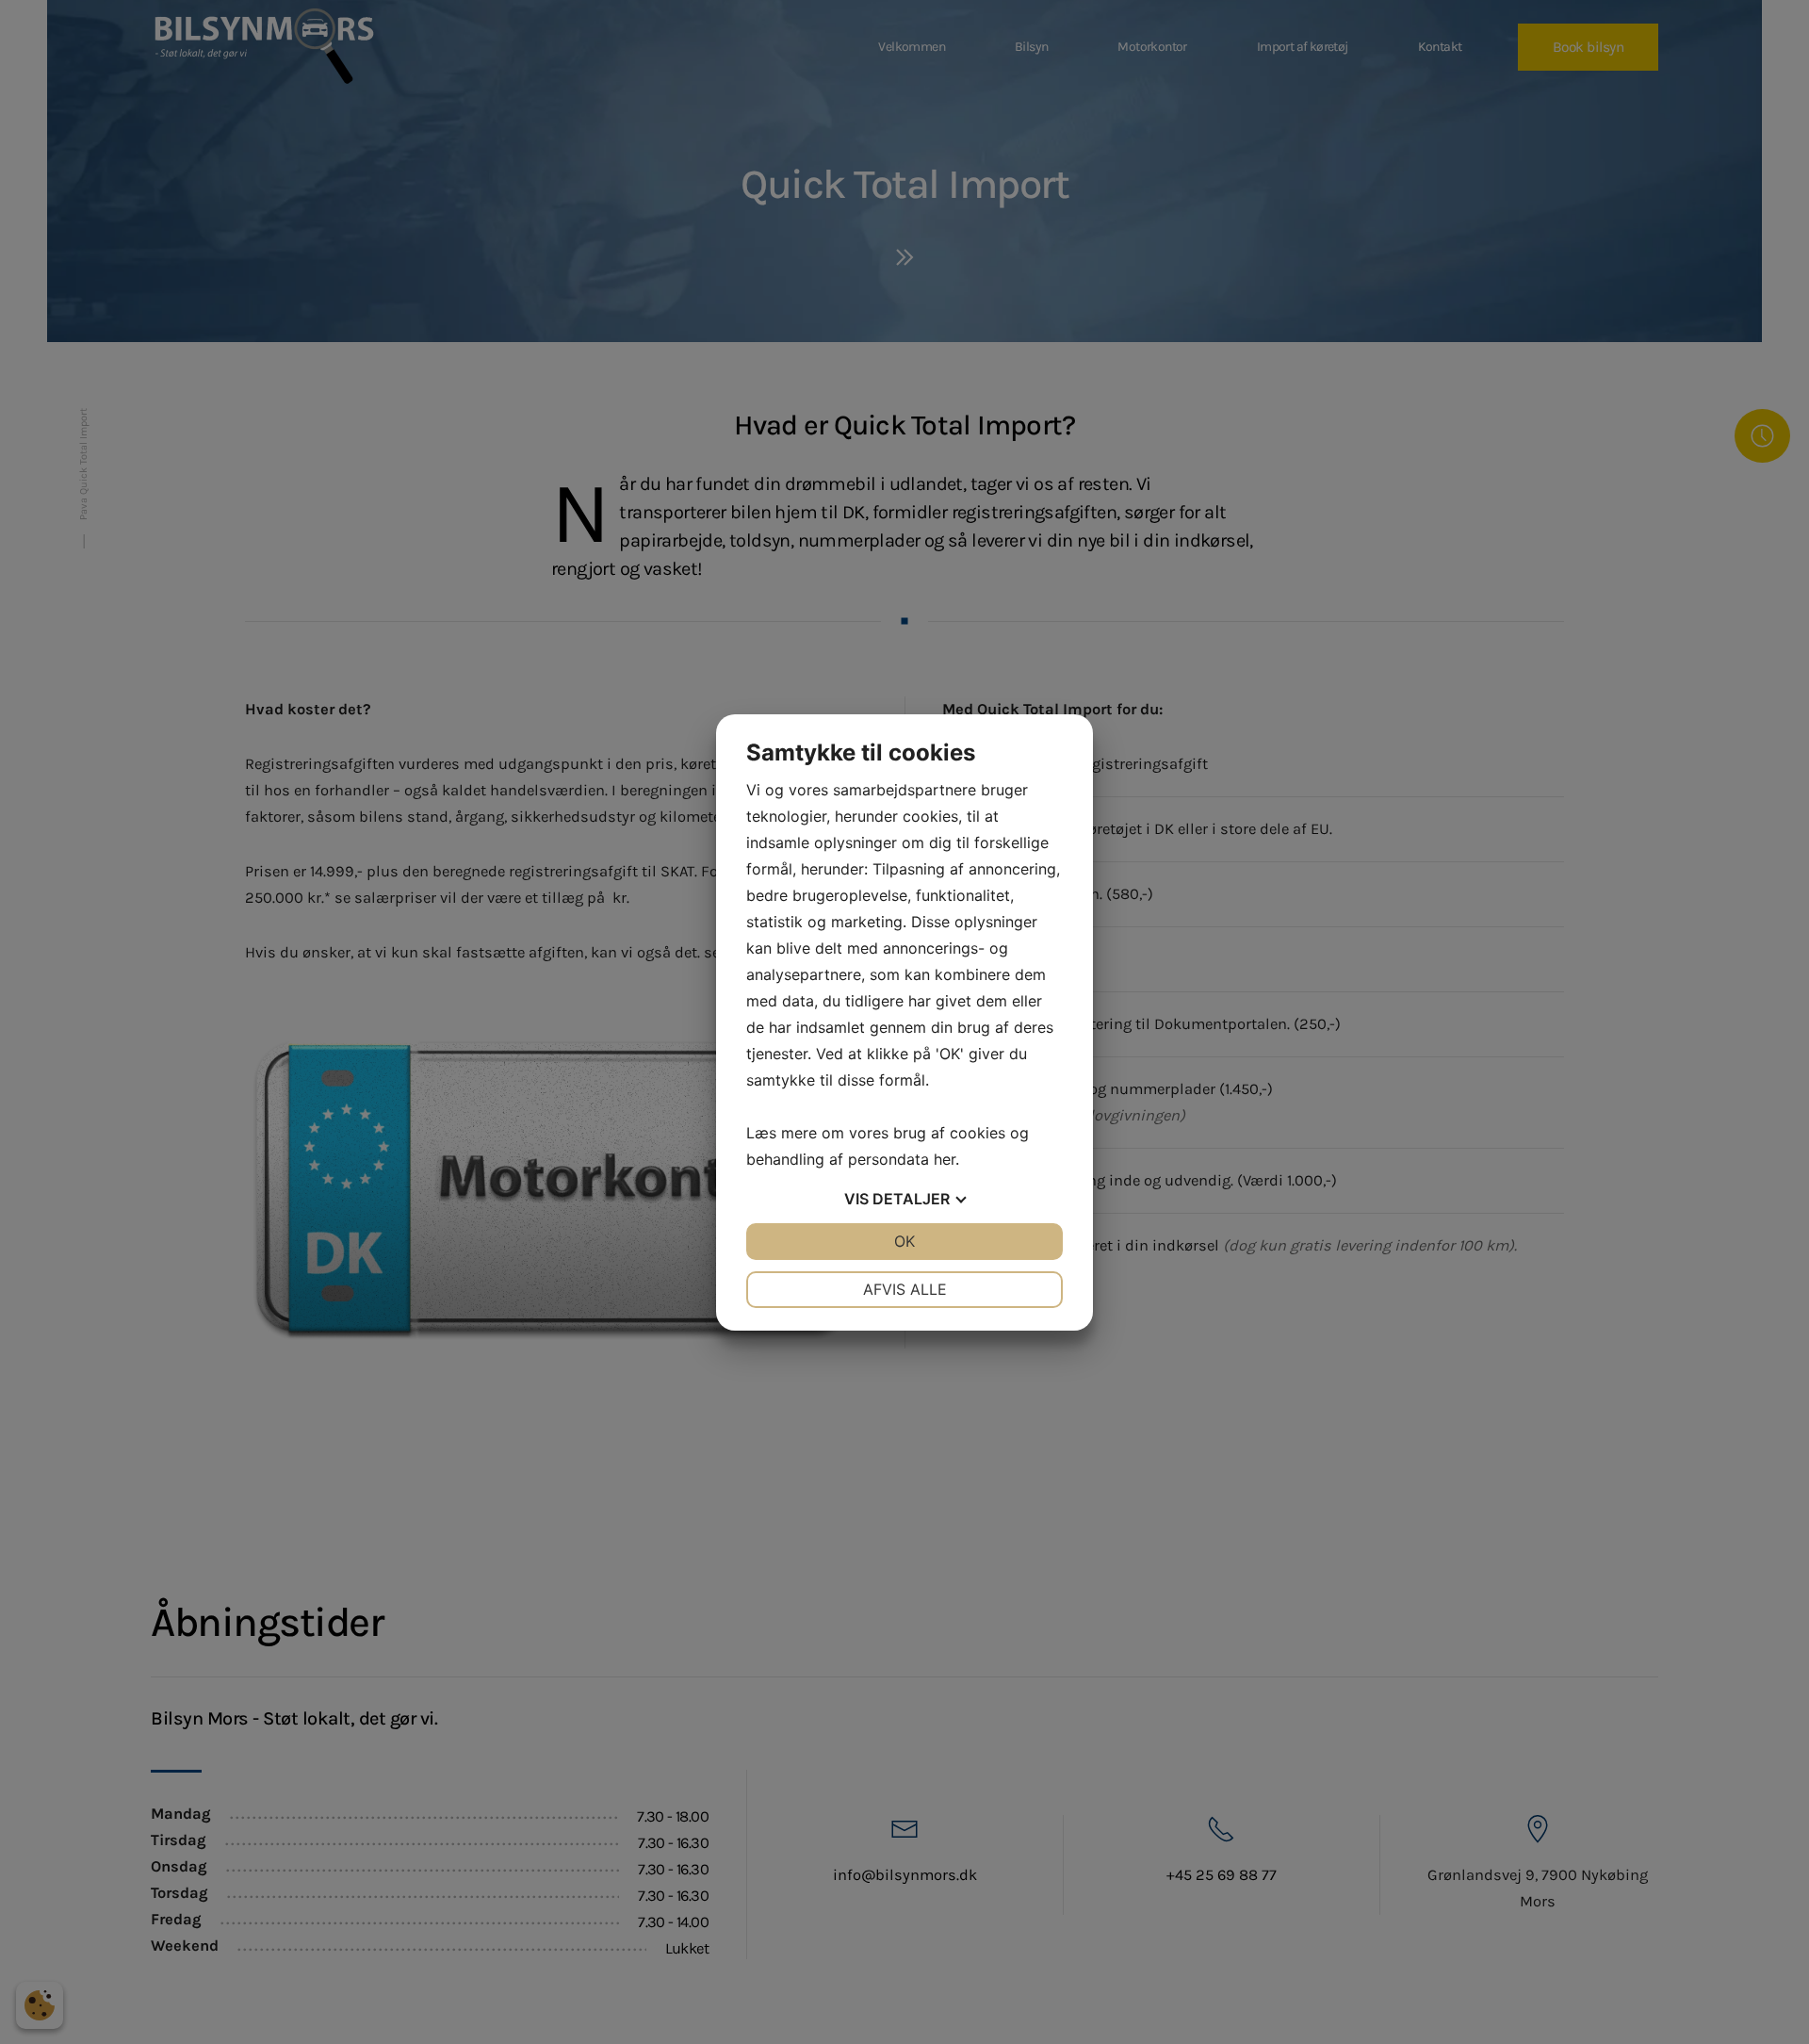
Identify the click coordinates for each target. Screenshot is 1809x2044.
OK (904, 1241)
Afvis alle (905, 1289)
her (945, 1159)
